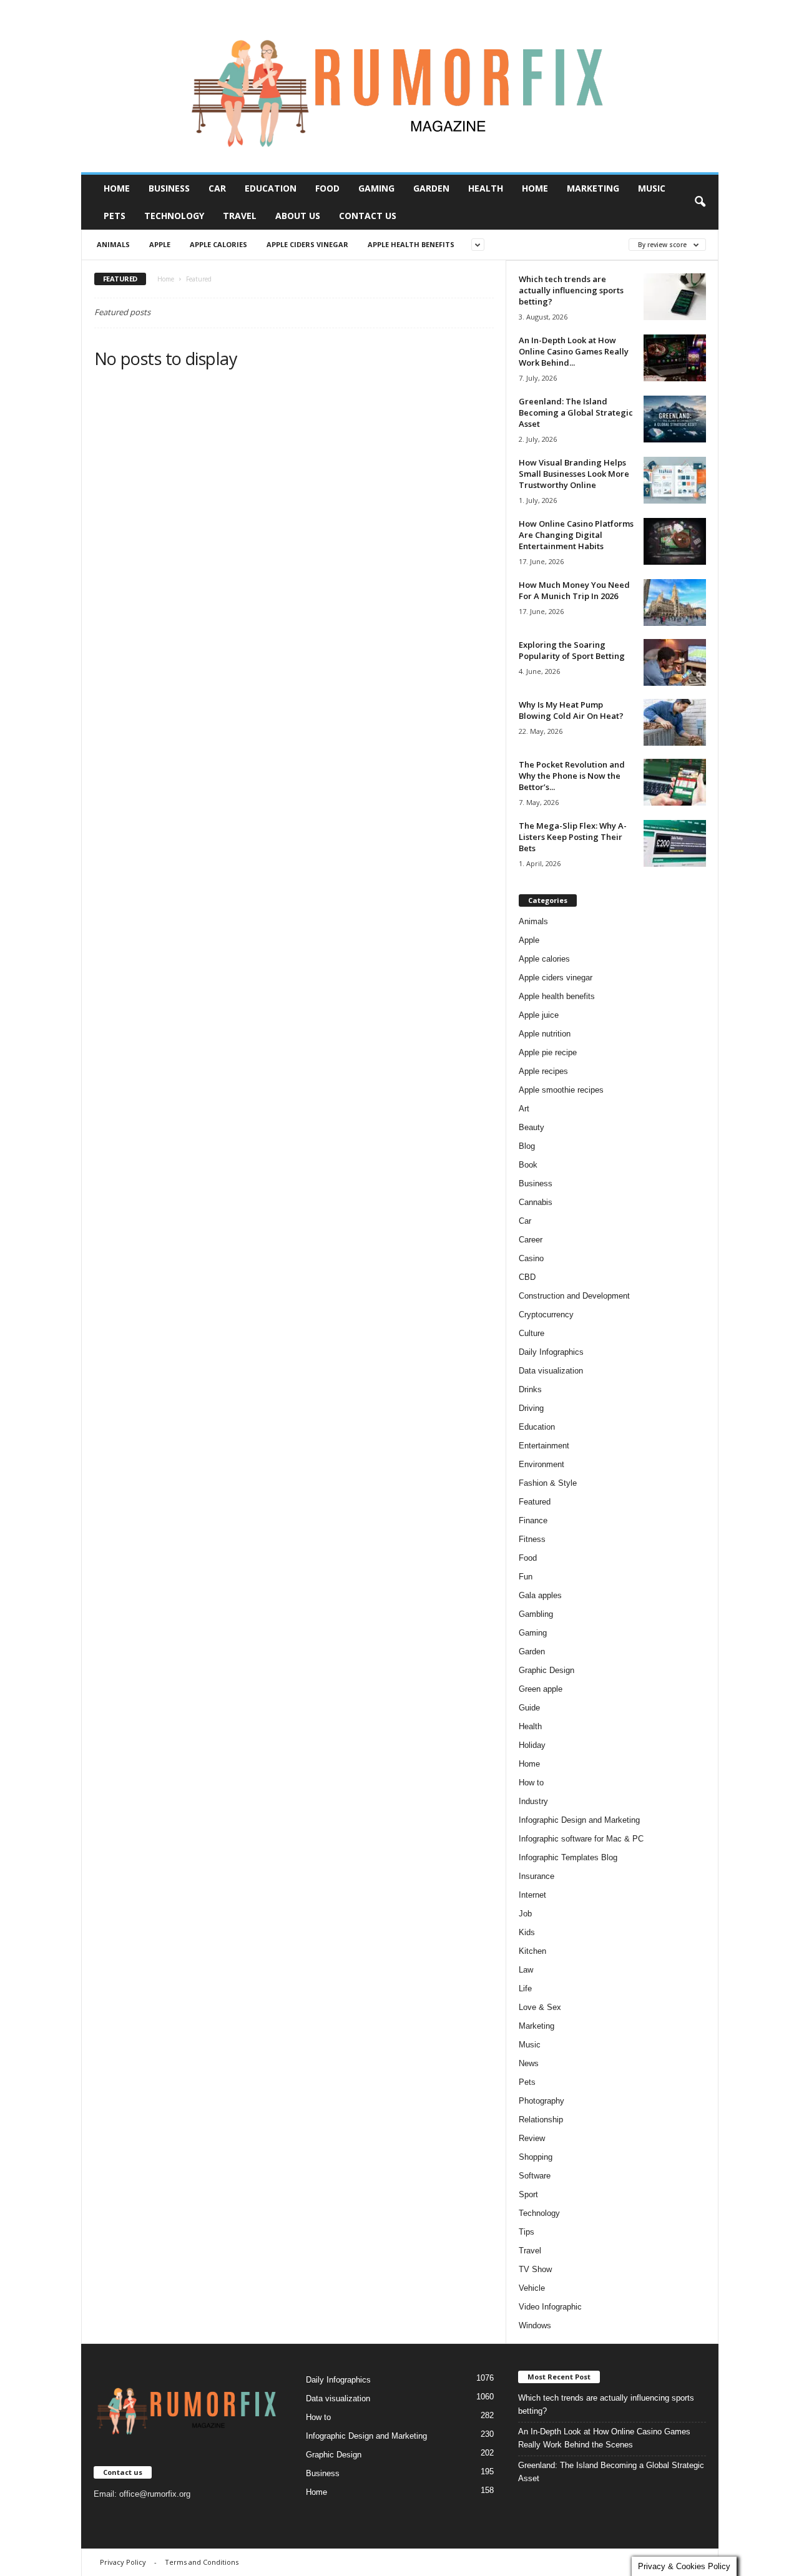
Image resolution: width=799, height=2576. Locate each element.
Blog (527, 1146)
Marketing (593, 188)
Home (117, 188)
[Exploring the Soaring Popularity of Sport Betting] (675, 662)
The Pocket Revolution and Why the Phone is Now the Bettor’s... (572, 776)
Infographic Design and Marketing (579, 1820)
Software (535, 2176)
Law (526, 1970)
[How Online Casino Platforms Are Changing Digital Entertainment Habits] (675, 541)
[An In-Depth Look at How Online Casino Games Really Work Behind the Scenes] (675, 358)
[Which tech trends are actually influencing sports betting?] (675, 297)
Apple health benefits (411, 244)
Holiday (532, 1745)
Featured (535, 1502)
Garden (431, 188)
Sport (528, 2194)
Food (327, 188)
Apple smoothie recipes (561, 1090)
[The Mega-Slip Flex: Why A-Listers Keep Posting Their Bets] (675, 843)
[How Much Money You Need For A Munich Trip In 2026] (675, 603)
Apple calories (218, 244)
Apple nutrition (545, 1034)
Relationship (541, 2120)
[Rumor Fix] (400, 86)
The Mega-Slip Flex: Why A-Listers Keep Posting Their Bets (573, 837)
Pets (115, 216)
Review (532, 2138)
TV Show (535, 2269)
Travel (240, 216)
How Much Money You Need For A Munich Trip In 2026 (574, 590)
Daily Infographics (551, 1352)
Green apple (541, 1689)
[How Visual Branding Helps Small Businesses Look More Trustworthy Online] (675, 480)
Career (531, 1240)
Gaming (376, 188)
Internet (532, 1895)
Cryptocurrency (546, 1315)
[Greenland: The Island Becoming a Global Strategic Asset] (675, 419)
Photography (542, 2101)
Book (528, 1165)
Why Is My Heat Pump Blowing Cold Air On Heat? (571, 710)
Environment (542, 1464)
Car (217, 188)
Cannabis (536, 1202)
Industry (533, 1801)
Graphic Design (547, 1670)
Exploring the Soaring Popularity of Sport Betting (572, 650)
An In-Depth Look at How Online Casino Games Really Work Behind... (574, 351)
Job (525, 1914)
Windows (535, 2325)
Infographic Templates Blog (568, 1857)
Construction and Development (574, 1296)
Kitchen (532, 1951)
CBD (527, 1277)
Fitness (532, 1539)
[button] (700, 202)
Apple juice (539, 1015)
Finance (533, 1520)
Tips (527, 2232)
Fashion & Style (548, 1483)
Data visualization (551, 1371)
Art (524, 1109)
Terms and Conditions (202, 2562)
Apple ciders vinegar (307, 244)
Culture (532, 1333)
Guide (529, 1708)
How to (531, 1783)
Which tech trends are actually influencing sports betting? (571, 290)
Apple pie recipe (548, 1052)
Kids (527, 1932)
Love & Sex (540, 2007)
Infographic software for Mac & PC (581, 1839)
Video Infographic (550, 2307)
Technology (174, 216)
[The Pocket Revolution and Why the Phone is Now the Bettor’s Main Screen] (675, 782)
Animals (113, 244)
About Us (298, 216)
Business (169, 188)
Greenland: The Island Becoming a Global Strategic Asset (576, 412)
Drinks (530, 1389)
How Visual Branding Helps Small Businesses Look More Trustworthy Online (574, 474)
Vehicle (532, 2288)
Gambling (536, 1614)
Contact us (368, 216)
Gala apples (540, 1595)
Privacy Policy (123, 2562)
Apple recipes (543, 1071)
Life (525, 1988)
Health (486, 188)
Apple (160, 244)
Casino (531, 1258)
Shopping (536, 2157)
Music (652, 188)
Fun (526, 1577)
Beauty (532, 1127)
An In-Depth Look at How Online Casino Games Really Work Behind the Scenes (604, 2438)
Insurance (537, 1876)
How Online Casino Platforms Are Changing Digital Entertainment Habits (576, 535)
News (529, 2063)
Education (271, 188)
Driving (531, 1408)
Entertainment (544, 1446)
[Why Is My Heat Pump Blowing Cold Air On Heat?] (675, 722)
